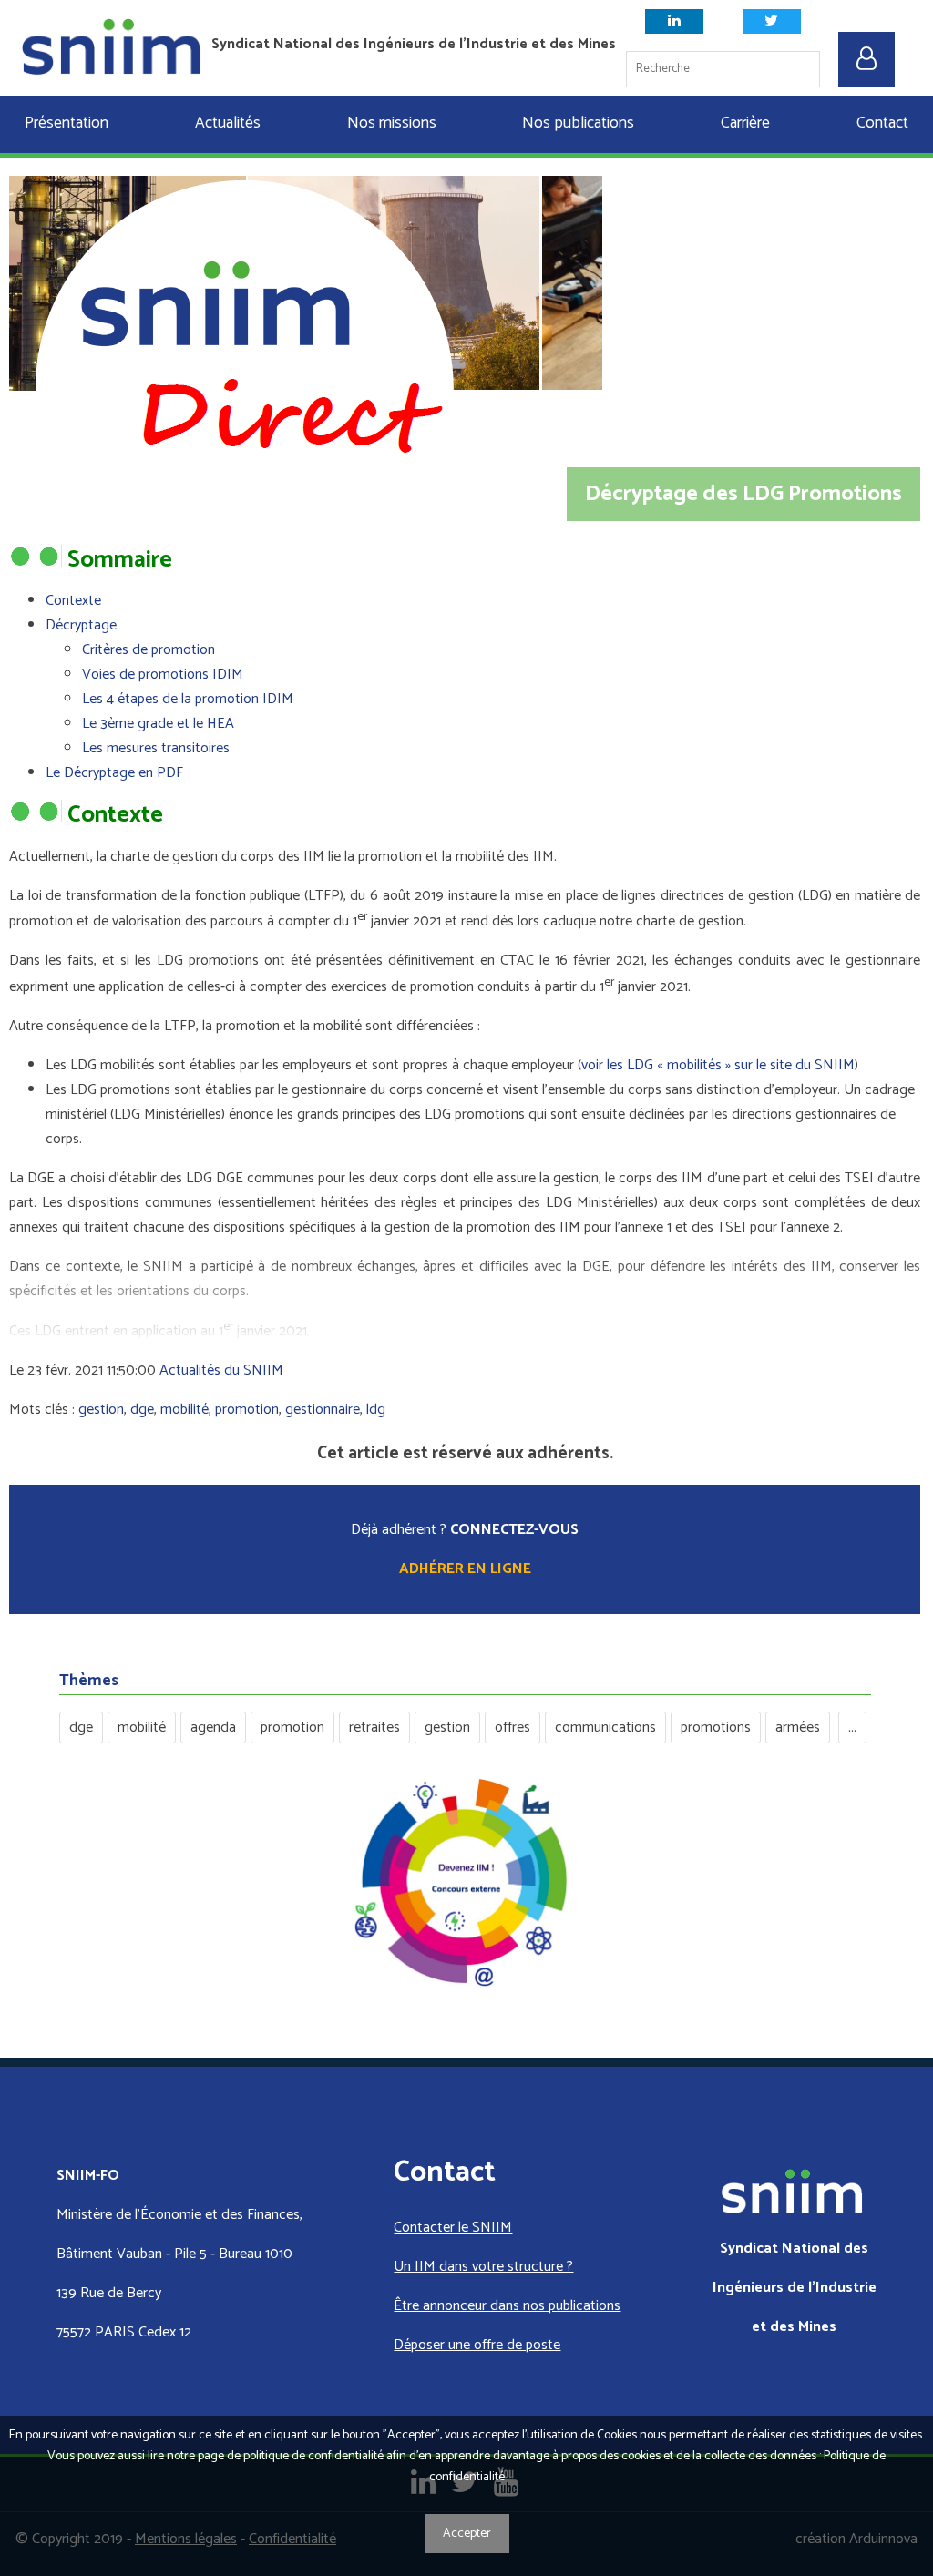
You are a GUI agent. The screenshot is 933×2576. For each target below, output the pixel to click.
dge (142, 1410)
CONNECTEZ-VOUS (514, 1530)
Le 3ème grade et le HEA (158, 724)
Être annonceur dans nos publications (507, 2306)
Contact (882, 123)
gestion (101, 1410)
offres (513, 1728)
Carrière (745, 123)
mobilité (185, 1410)
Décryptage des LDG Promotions (743, 494)
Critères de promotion (149, 650)
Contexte (73, 601)
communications (605, 1728)
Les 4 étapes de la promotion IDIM (188, 699)
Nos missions (392, 123)
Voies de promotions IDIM (163, 675)
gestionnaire (323, 1410)
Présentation (67, 123)
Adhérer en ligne (465, 1569)
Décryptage (81, 625)
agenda (213, 1728)
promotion (247, 1410)
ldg (376, 1410)
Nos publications (578, 123)
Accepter (467, 2534)
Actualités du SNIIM (221, 1370)
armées (798, 1728)
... (852, 1728)
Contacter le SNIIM (453, 2228)
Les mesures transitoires (156, 748)
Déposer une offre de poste (477, 2345)
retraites (374, 1728)
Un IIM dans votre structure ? (483, 2267)
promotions (716, 1728)
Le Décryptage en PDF (114, 773)
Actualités (228, 123)
